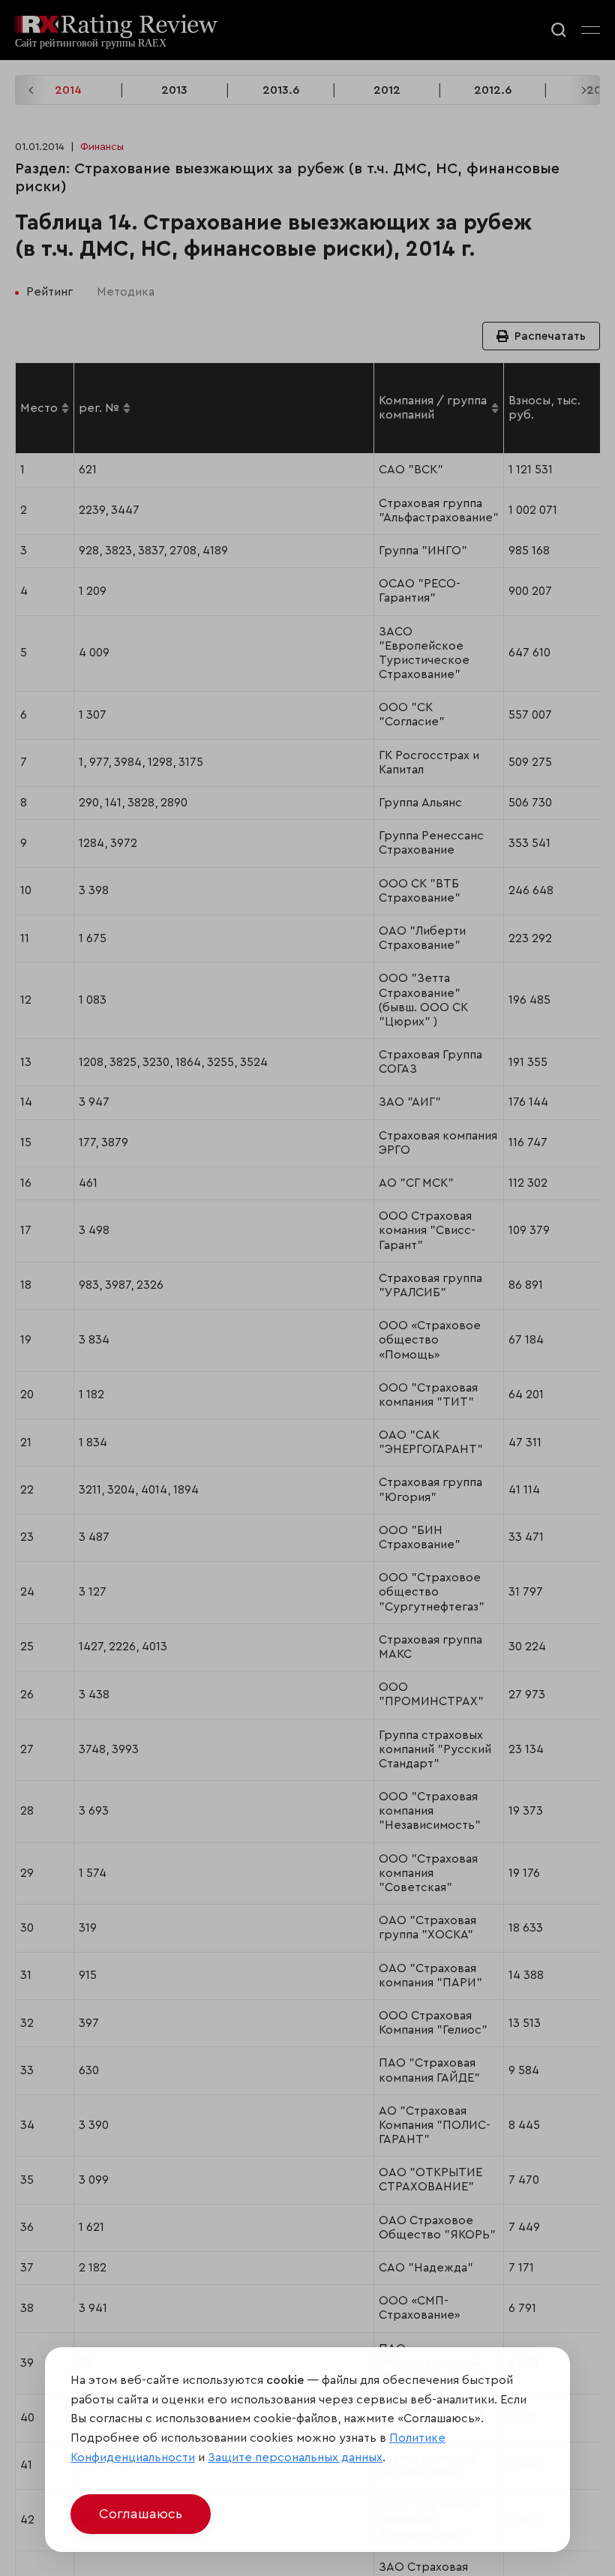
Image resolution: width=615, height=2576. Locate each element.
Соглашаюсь (141, 2514)
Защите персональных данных (295, 2457)
